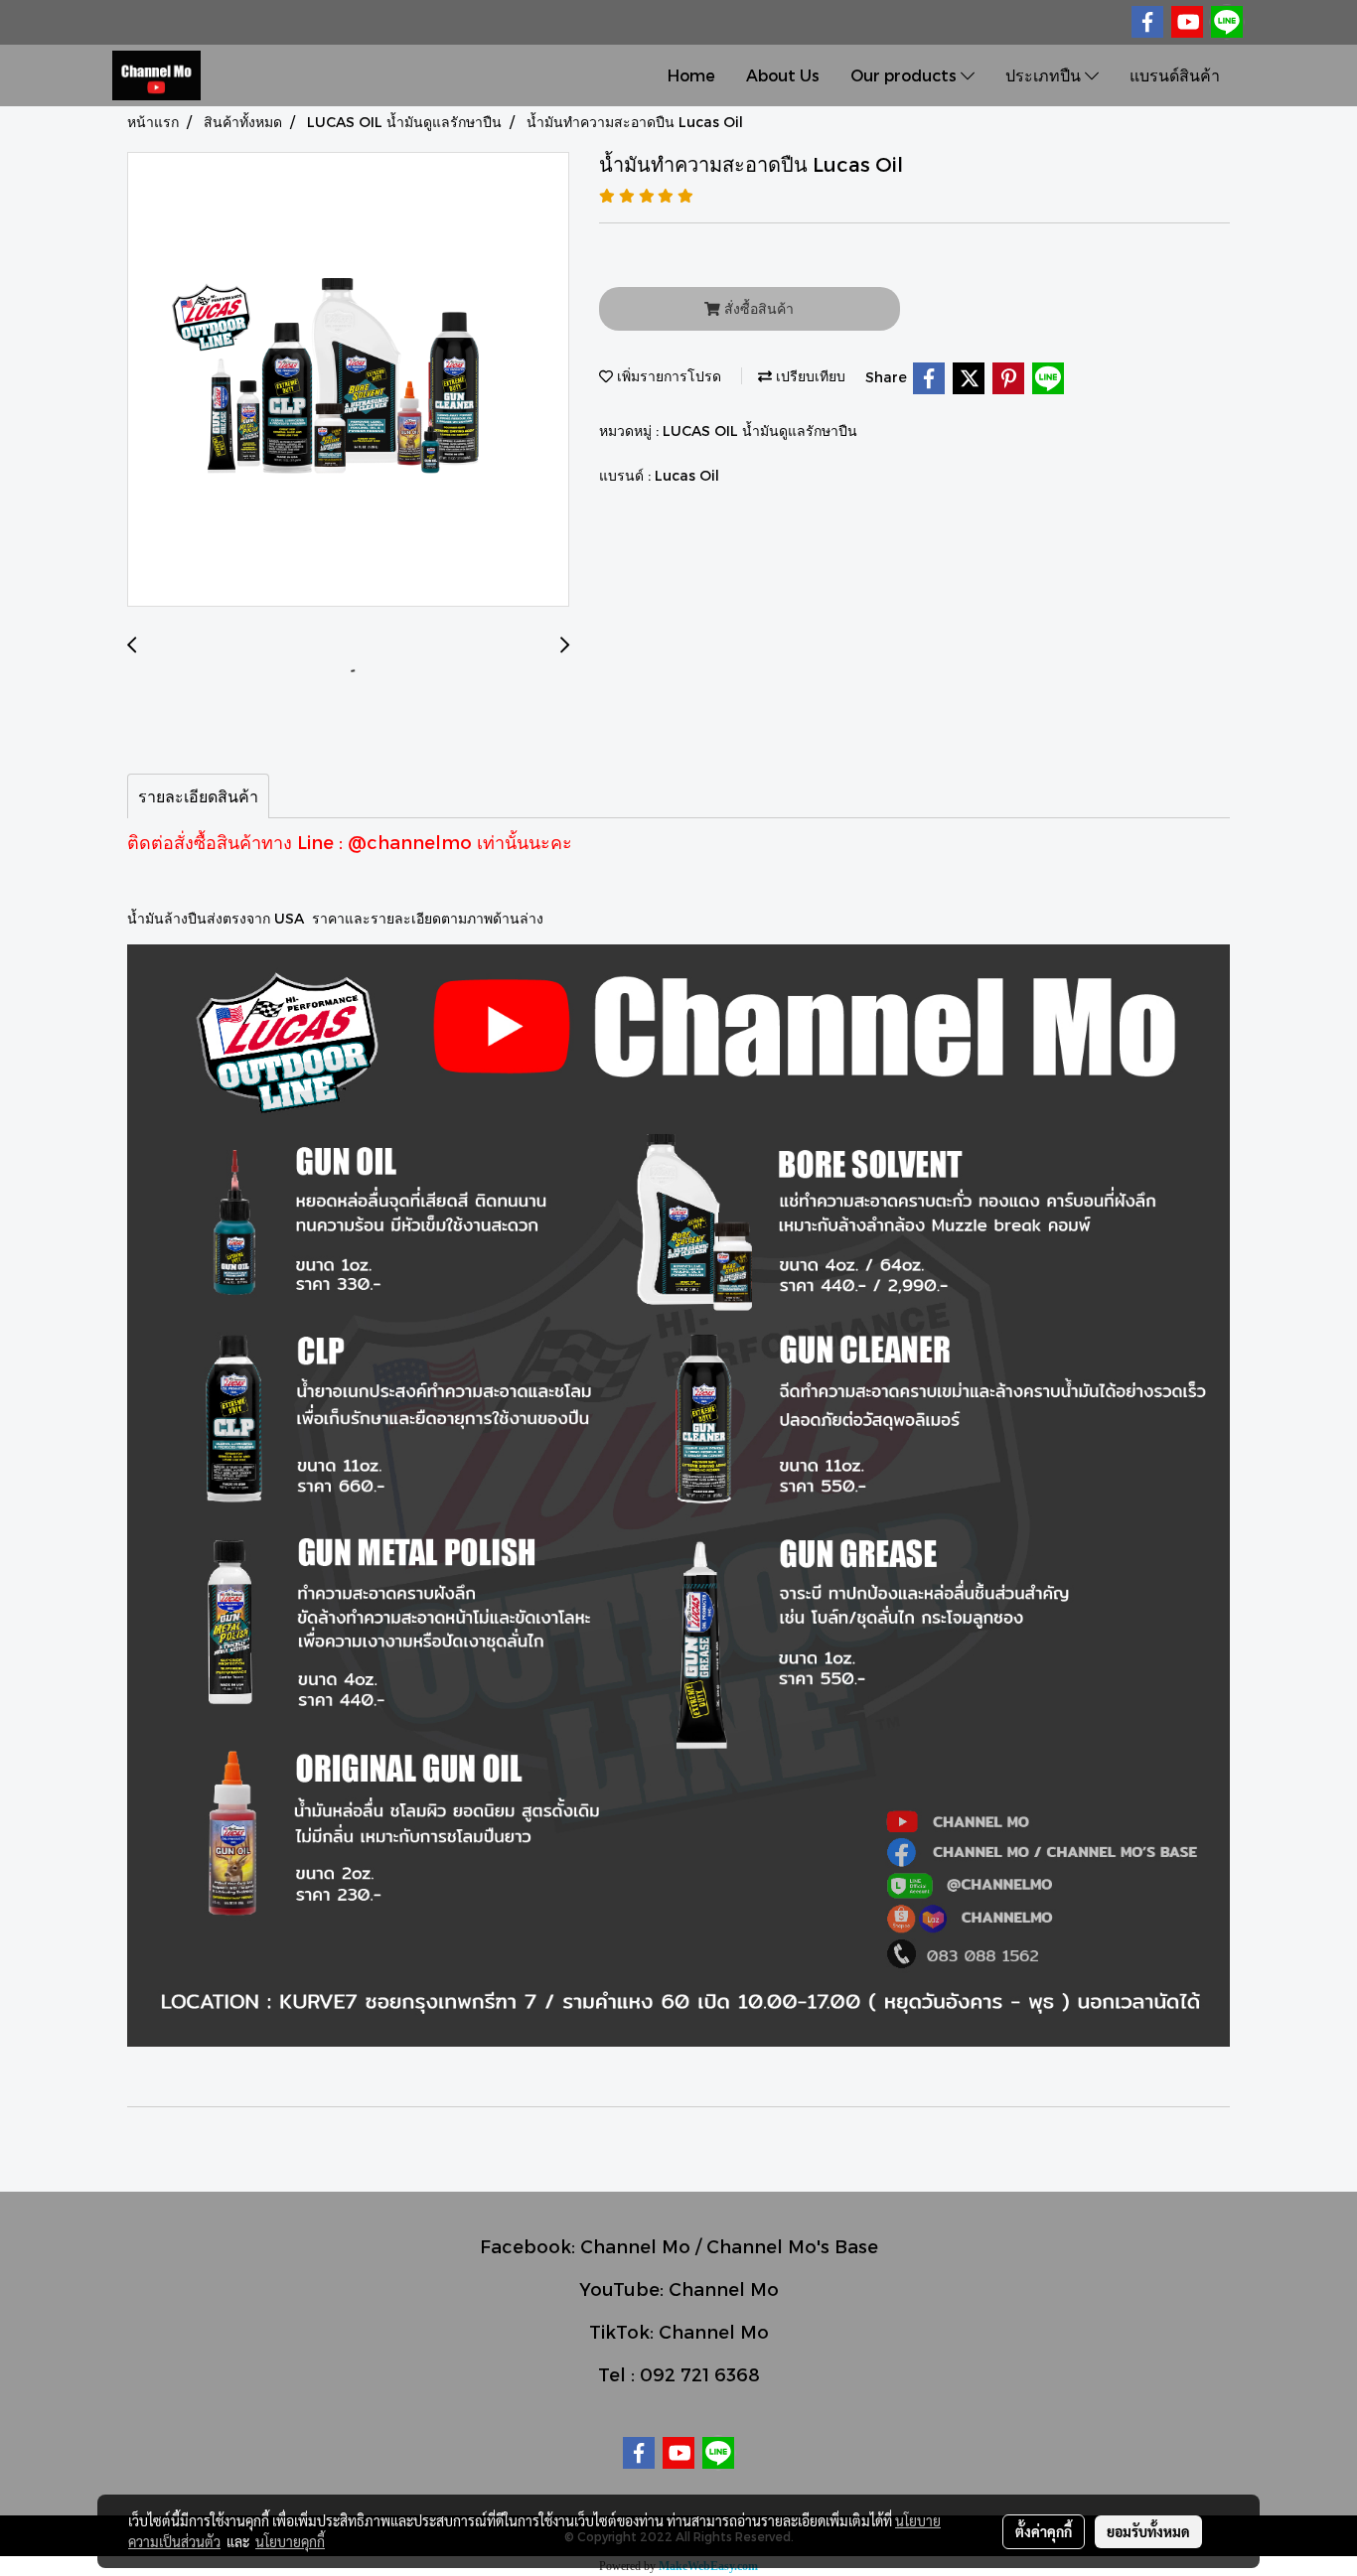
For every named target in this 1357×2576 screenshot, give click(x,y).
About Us (783, 75)
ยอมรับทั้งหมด (1148, 2531)
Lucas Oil (687, 475)
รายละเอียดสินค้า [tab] (198, 796)
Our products (905, 75)
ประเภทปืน (1045, 75)
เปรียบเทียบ (809, 376)
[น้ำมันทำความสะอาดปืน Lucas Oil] (348, 380)
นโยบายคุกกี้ (290, 2541)
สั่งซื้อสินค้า (757, 308)
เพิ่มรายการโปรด (667, 376)
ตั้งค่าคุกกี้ (1044, 2531)
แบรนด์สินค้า (1175, 75)
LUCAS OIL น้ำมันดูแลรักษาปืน (760, 430)
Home (691, 75)
